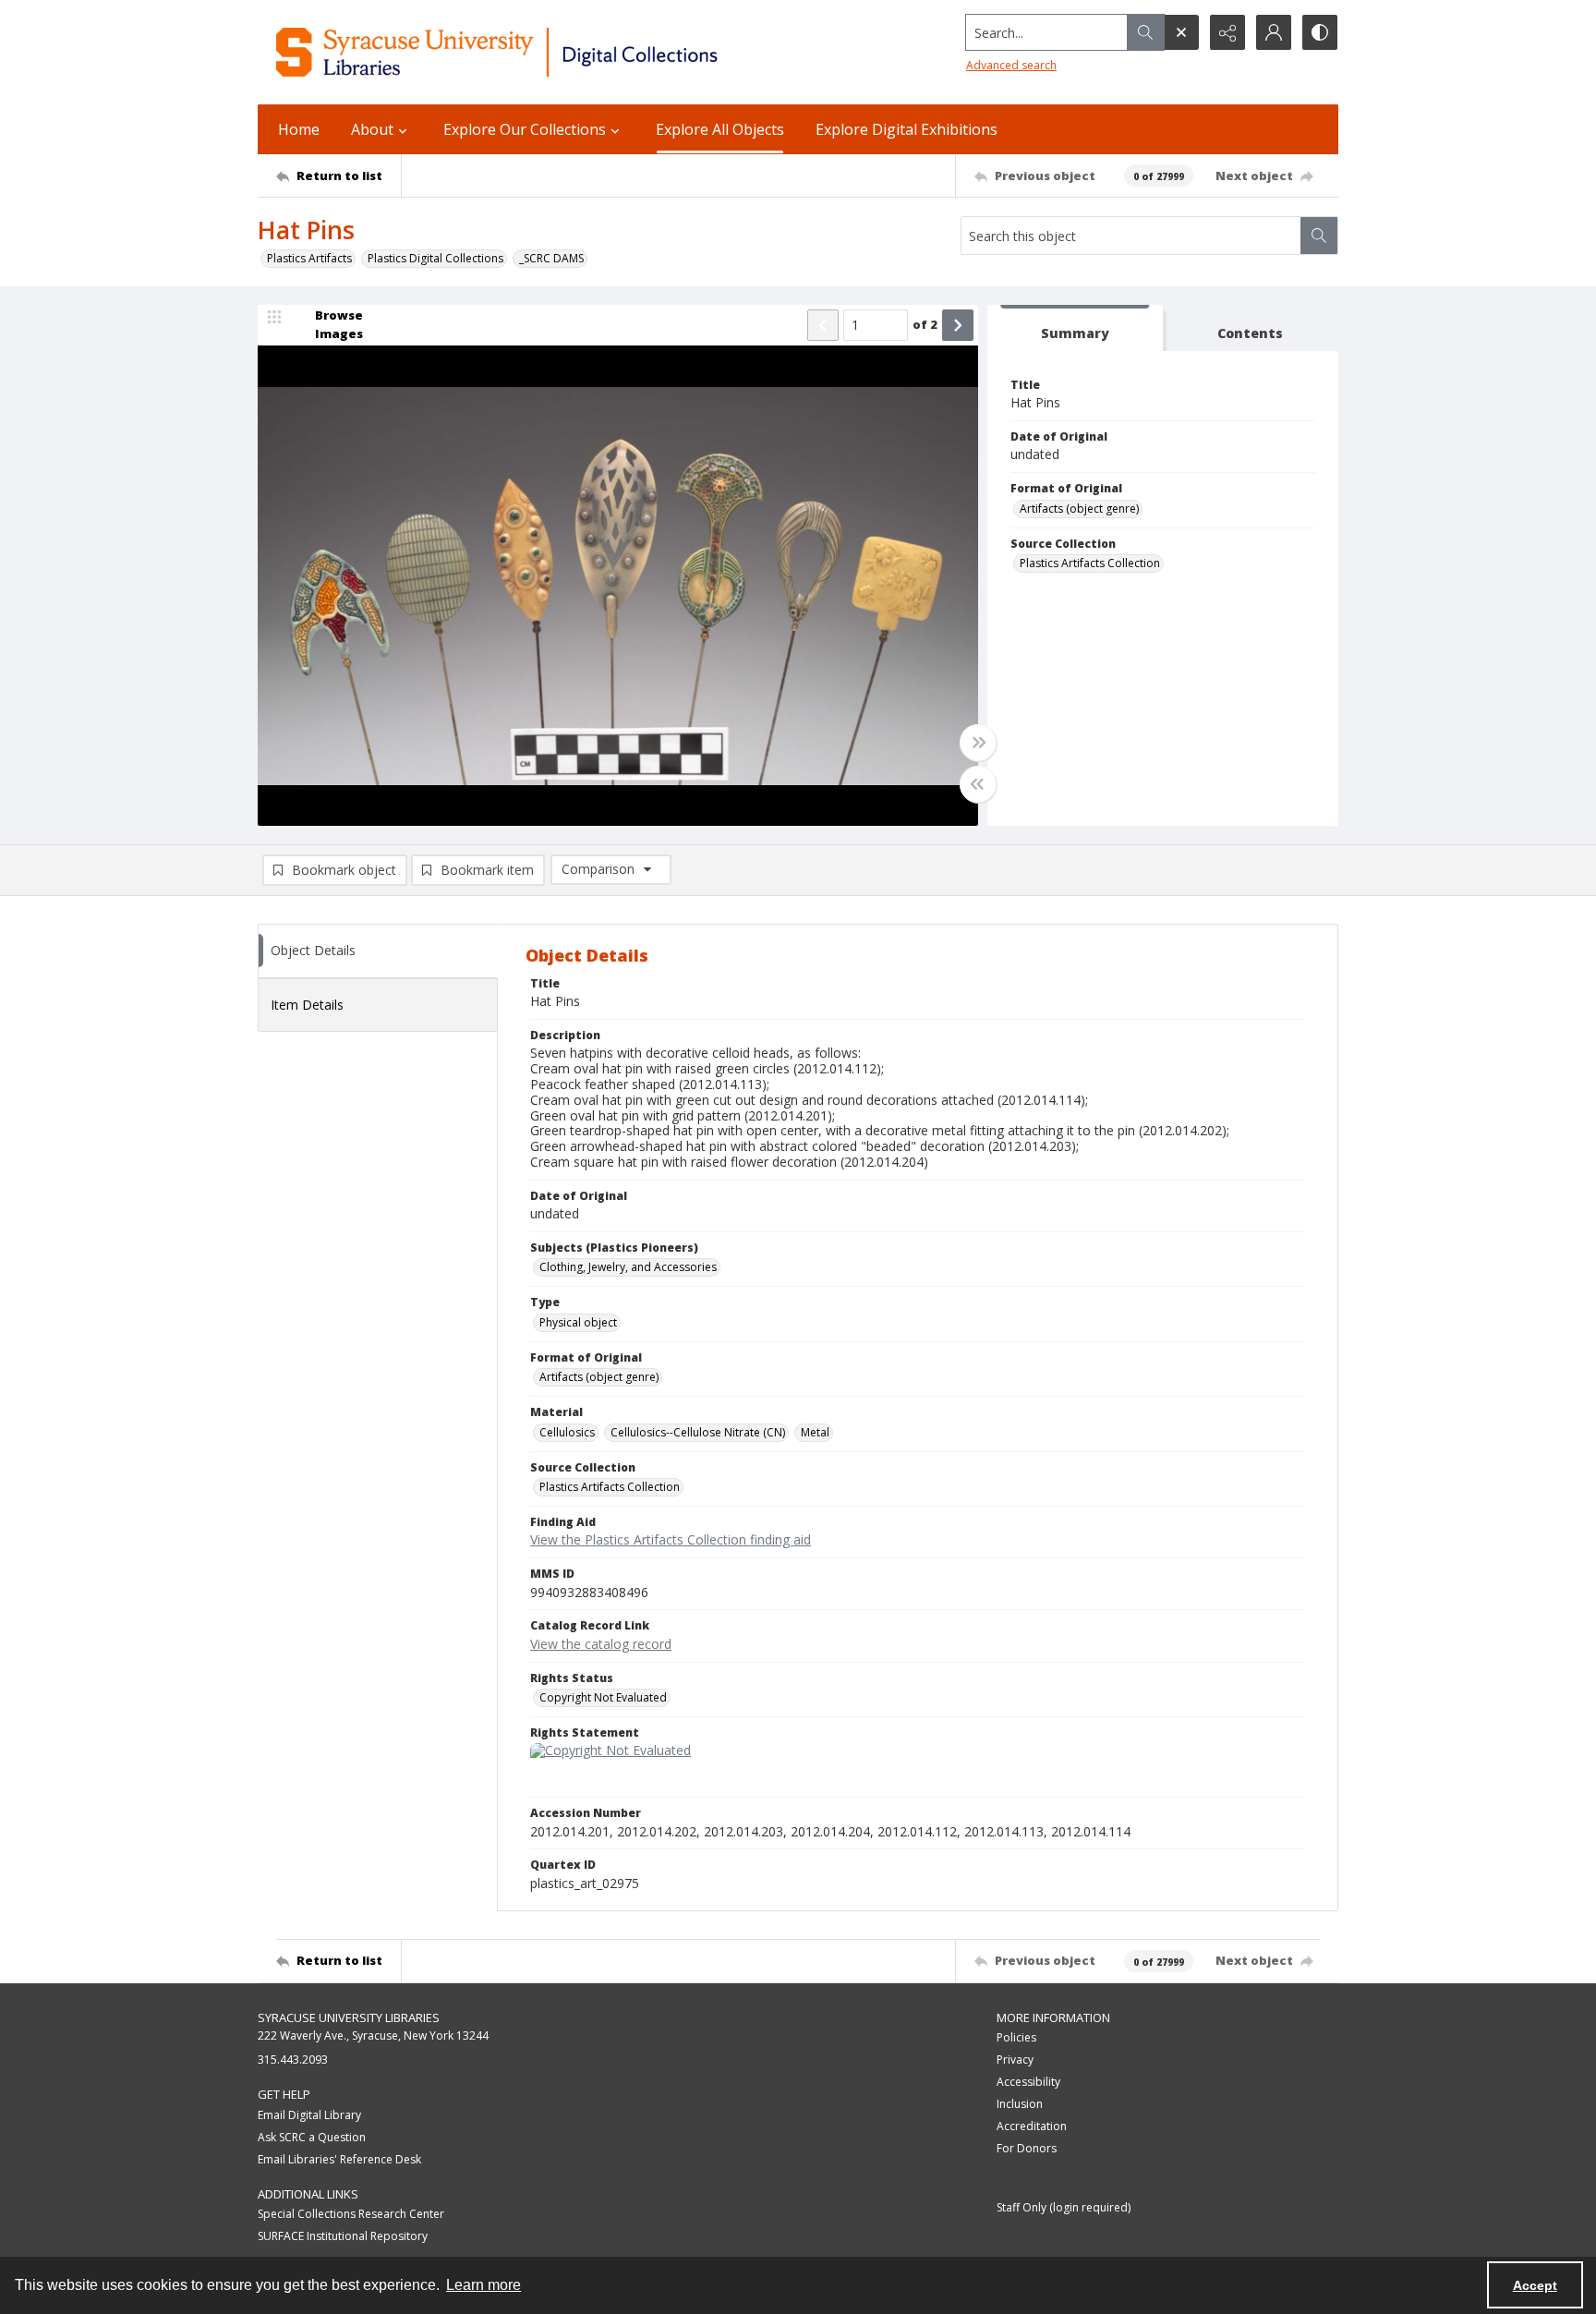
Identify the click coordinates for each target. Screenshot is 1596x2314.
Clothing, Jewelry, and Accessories (628, 1267)
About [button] (372, 129)
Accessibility (1028, 2082)
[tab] (1075, 328)
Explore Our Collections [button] (525, 129)
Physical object (578, 1322)
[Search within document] (1319, 236)
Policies (1016, 2037)
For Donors (1027, 2148)
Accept (1535, 2285)
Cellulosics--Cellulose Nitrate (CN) (698, 1432)
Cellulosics (567, 1432)
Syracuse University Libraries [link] (349, 2017)
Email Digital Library (309, 2115)
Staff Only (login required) (1064, 2207)
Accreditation (1032, 2126)
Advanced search (1011, 65)
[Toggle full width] (978, 743)
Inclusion (1020, 2104)
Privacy (1015, 2060)
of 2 (925, 324)
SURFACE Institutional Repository (343, 2236)
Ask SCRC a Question (312, 2137)
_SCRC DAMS (551, 258)
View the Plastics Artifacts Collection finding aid (671, 1539)
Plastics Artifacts (309, 258)
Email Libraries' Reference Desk (339, 2159)
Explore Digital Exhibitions (907, 129)
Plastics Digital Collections (435, 258)
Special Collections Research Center (351, 2214)
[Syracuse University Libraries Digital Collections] (551, 52)
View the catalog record (601, 1644)
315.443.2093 (293, 2060)
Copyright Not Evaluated (603, 1697)
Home (299, 129)
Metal (815, 1432)
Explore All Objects (720, 129)
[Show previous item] (823, 325)
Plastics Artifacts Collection (1090, 563)
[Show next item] (958, 325)
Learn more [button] (484, 2285)
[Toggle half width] (978, 784)
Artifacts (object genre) (1079, 509)
